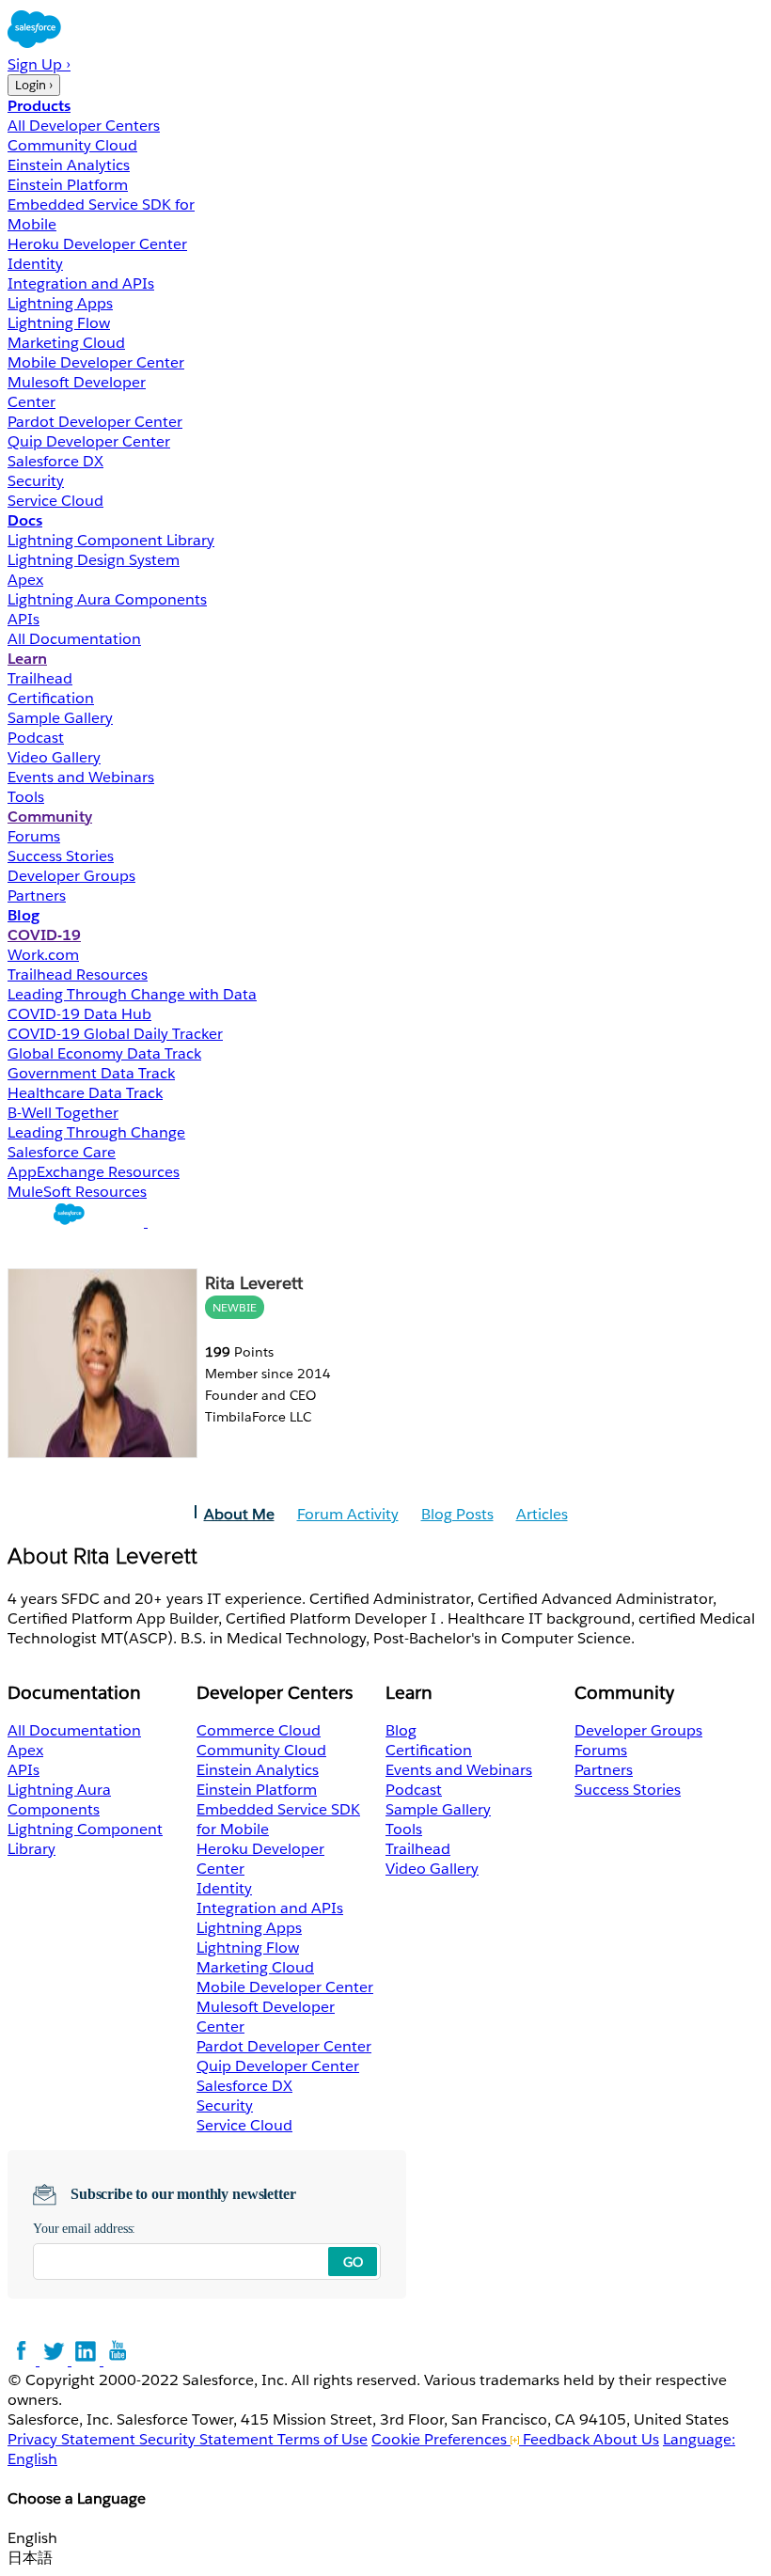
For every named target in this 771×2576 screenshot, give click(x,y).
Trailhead (40, 678)
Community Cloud (72, 145)
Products (39, 106)
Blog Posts (457, 1514)
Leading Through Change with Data (132, 994)
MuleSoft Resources (77, 1192)
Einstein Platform (68, 185)
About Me (239, 1514)
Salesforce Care (62, 1152)
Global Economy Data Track (104, 1053)
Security (36, 481)
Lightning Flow (59, 323)
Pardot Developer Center (95, 422)
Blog (24, 915)
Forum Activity (348, 1514)
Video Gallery (54, 757)
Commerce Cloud (259, 1730)
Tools (26, 797)
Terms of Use (323, 2439)
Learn (27, 659)
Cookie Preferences (441, 2439)
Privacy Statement (73, 2439)
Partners (37, 895)
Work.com (43, 955)
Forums (34, 836)
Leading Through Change (96, 1132)
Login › (34, 85)
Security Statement (208, 2439)
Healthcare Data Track (85, 1093)
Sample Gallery (60, 718)
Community (50, 817)
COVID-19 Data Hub (79, 1014)
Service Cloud (55, 501)
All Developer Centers (84, 126)
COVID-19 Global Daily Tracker (115, 1034)
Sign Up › (39, 64)
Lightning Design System (94, 560)
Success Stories (61, 856)
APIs (24, 619)
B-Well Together (63, 1113)
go (353, 2262)
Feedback (556, 2439)
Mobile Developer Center (96, 362)
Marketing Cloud (66, 343)
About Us (626, 2439)
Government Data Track (91, 1073)
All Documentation (74, 639)
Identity (35, 264)
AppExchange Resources (94, 1172)
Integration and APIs (81, 283)
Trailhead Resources (78, 974)
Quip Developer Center (89, 441)
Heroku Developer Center (97, 244)
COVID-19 (44, 935)
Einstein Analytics (69, 165)
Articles (542, 1514)
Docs (25, 520)
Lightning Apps (60, 303)
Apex (25, 580)
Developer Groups (71, 876)
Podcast (36, 738)
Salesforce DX (55, 461)
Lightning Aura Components (107, 599)
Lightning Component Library (111, 540)
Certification (51, 698)
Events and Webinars (81, 777)
